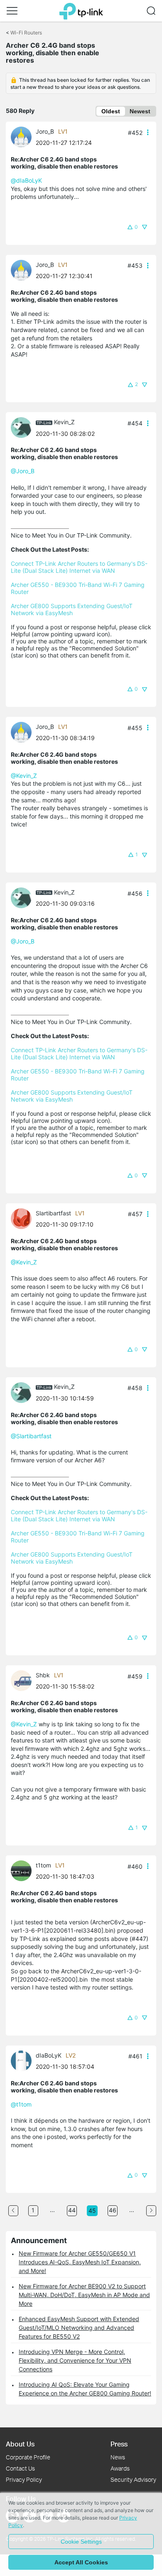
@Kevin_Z (24, 776)
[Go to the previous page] (13, 2211)
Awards (120, 2468)
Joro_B (45, 131)
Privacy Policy (24, 2479)
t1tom (43, 1865)
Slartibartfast (53, 1213)
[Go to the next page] (151, 2211)
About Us (20, 2444)
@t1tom (21, 2104)
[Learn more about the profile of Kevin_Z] (23, 427)
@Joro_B (23, 471)
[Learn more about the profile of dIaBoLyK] (23, 2060)
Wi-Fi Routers (26, 33)
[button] (12, 11)
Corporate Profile (28, 2457)
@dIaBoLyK (26, 180)
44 (72, 2210)
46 (113, 2210)
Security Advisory (133, 2479)
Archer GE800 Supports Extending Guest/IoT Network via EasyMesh (72, 609)
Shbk (43, 1675)
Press (119, 2444)
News (118, 2457)
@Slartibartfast (31, 1436)
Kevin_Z (64, 422)
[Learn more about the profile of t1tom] (23, 1870)
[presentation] (21, 137)
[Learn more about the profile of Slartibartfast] (23, 1218)
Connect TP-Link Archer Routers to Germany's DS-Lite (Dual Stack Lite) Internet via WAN (79, 567)
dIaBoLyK (49, 2055)
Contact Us (20, 2468)
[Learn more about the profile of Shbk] (23, 1680)
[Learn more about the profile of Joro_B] (23, 136)
